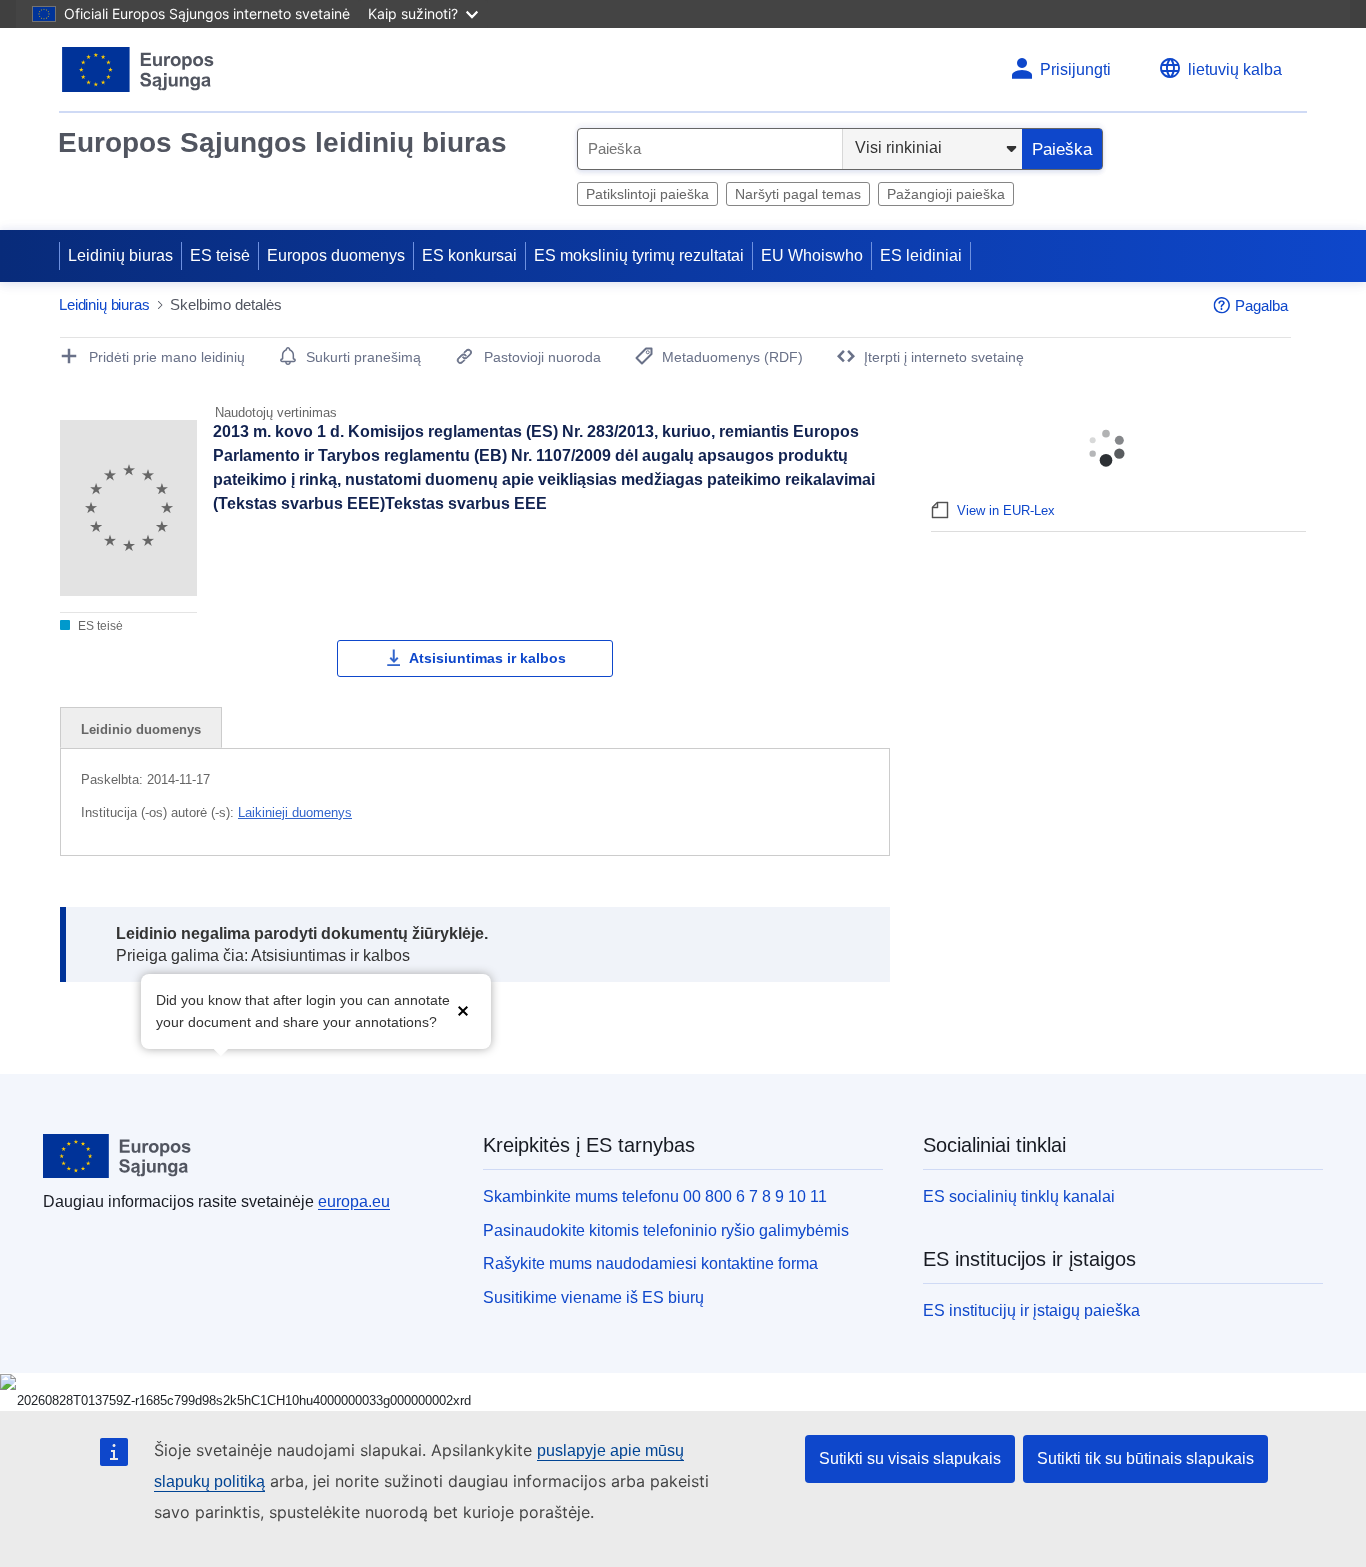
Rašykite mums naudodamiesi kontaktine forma (650, 1263)
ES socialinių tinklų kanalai (1019, 1196)
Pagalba (1261, 305)
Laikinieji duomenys (295, 812)
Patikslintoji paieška (647, 194)
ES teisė (220, 255)
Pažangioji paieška (946, 194)
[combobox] (710, 149)
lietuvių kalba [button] (1235, 69)
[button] (463, 1009)
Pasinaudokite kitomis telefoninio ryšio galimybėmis (666, 1230)
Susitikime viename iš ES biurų (593, 1297)
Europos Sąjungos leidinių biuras (282, 142)
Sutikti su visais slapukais (910, 1458)
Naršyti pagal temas (798, 194)
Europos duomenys (336, 255)
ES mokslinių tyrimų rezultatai (639, 255)
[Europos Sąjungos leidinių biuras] (138, 69)
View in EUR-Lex (1006, 510)
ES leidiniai (921, 255)
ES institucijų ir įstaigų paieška (1031, 1310)
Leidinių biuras (120, 255)
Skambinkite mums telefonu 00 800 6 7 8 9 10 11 (655, 1196)
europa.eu (354, 1201)
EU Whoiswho (812, 255)
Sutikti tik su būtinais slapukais (1145, 1458)
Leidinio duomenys (141, 729)
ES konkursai (469, 255)
